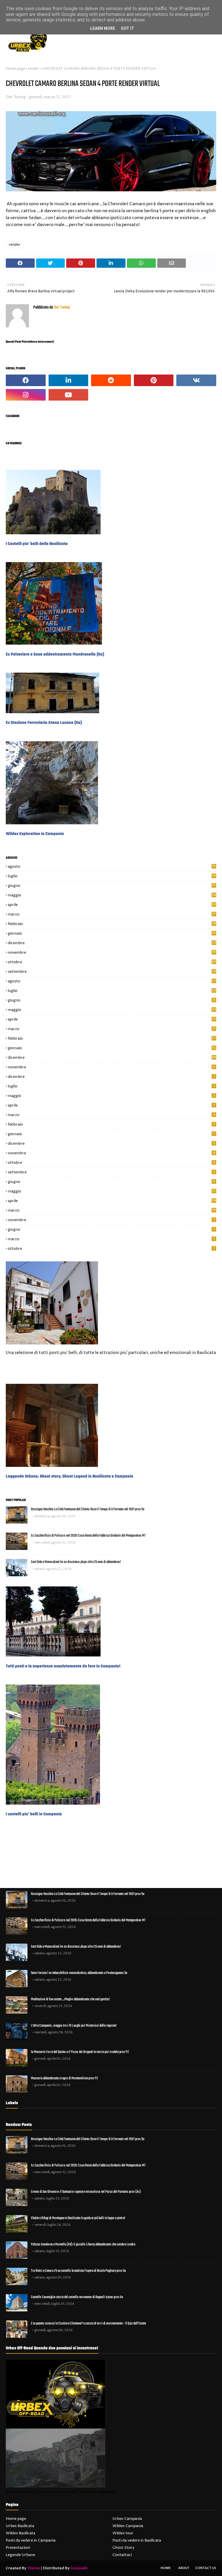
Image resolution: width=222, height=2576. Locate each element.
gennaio (112, 933)
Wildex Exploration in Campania (35, 834)
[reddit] (111, 380)
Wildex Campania (128, 2526)
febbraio (112, 924)
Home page (15, 69)
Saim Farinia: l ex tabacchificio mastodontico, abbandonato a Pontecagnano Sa (79, 1973)
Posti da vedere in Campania (31, 2540)
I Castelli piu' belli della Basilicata (37, 544)
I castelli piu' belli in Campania (34, 1814)
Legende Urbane (20, 2555)
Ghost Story (123, 2548)
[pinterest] (154, 380)
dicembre (112, 943)
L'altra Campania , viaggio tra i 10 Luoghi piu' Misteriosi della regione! (74, 2026)
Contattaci (122, 2555)
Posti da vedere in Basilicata (137, 2540)
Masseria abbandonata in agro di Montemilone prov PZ (64, 2078)
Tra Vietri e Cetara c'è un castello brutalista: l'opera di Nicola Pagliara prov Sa (78, 2271)
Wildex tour (123, 2533)
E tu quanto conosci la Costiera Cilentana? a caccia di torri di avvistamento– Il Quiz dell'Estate (88, 2323)
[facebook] (26, 380)
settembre (112, 972)
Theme (34, 2568)
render (34, 69)
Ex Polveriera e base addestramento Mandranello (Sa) (55, 654)
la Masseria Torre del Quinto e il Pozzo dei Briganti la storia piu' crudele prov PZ (80, 2052)
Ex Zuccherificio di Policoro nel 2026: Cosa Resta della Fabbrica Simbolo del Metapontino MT (88, 1536)
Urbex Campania (127, 2519)
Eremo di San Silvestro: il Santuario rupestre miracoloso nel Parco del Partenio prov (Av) (86, 2192)
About (184, 2568)
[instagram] (26, 395)
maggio (112, 895)
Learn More (103, 28)
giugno (112, 886)
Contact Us (206, 2568)
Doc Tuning (16, 97)
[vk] (196, 380)
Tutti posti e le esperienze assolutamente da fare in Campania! (63, 1666)
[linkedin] (69, 380)
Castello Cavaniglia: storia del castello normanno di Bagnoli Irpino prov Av (77, 2297)
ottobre (112, 962)
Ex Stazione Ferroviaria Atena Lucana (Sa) (44, 723)
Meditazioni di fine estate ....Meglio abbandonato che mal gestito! (70, 1999)
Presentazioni (18, 2548)
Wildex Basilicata (21, 2533)
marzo (112, 914)
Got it (127, 28)
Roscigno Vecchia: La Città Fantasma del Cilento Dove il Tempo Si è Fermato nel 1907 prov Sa (88, 1509)
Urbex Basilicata (20, 2526)
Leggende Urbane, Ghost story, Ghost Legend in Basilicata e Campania (70, 1476)
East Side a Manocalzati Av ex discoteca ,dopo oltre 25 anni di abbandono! (76, 1562)
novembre (112, 953)
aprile (112, 905)
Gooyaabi (79, 2568)
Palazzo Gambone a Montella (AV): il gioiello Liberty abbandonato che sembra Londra (83, 2244)
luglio (112, 876)
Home (166, 2568)
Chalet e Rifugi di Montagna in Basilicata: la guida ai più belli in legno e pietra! (78, 2218)
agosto (112, 867)
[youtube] (69, 395)
